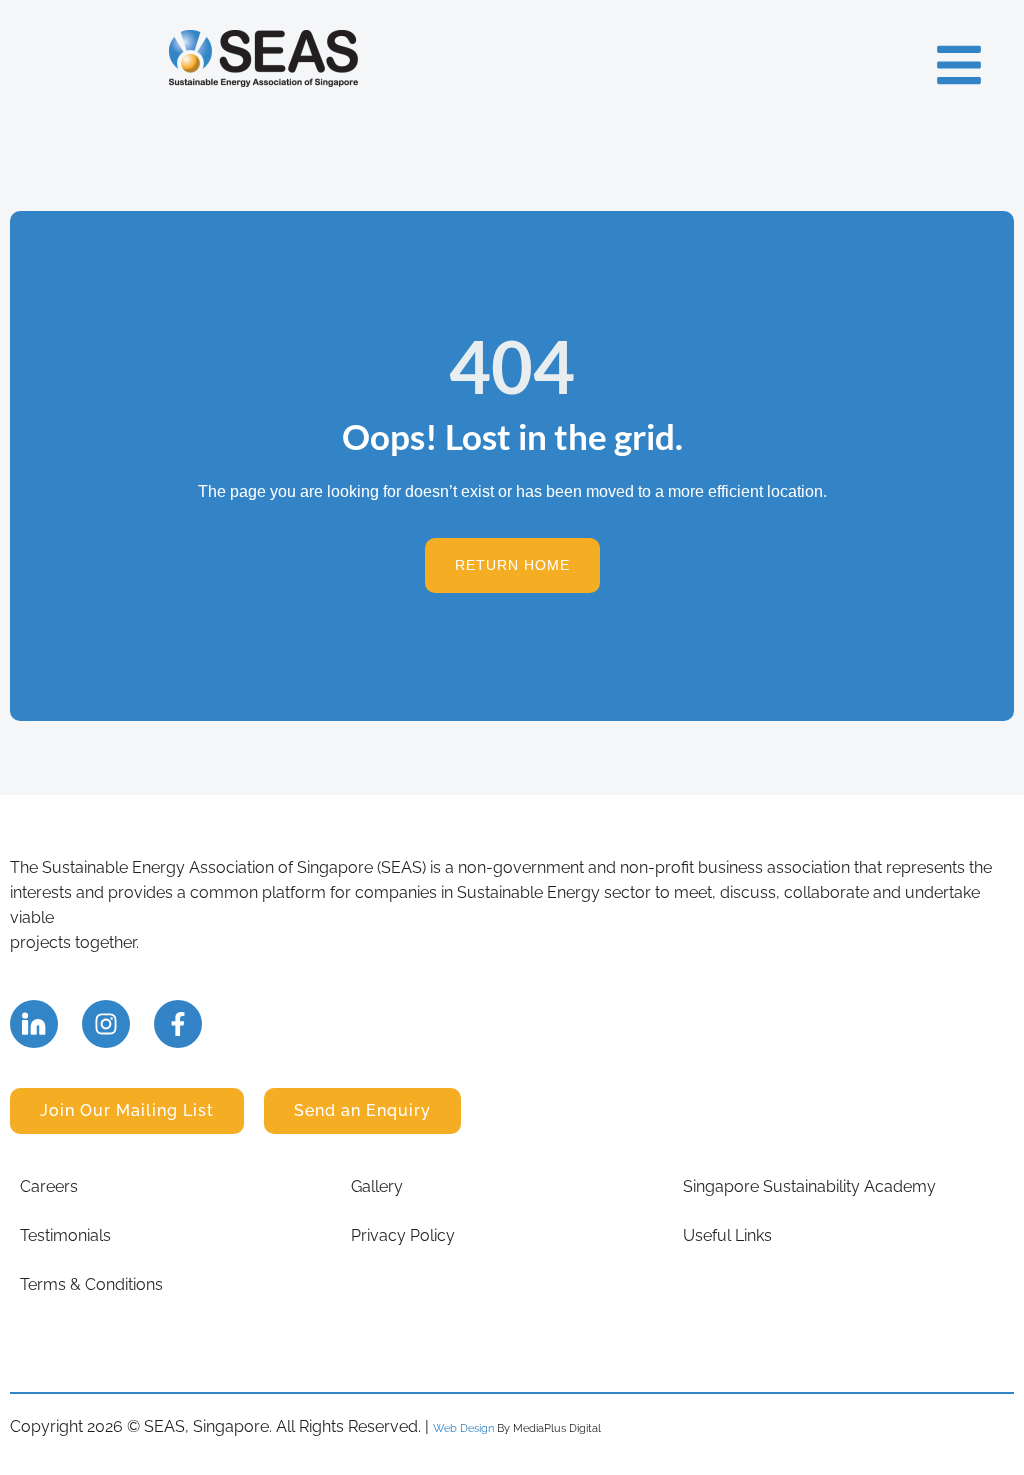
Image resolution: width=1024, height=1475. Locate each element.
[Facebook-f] (178, 1024)
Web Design (463, 1428)
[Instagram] (106, 1024)
